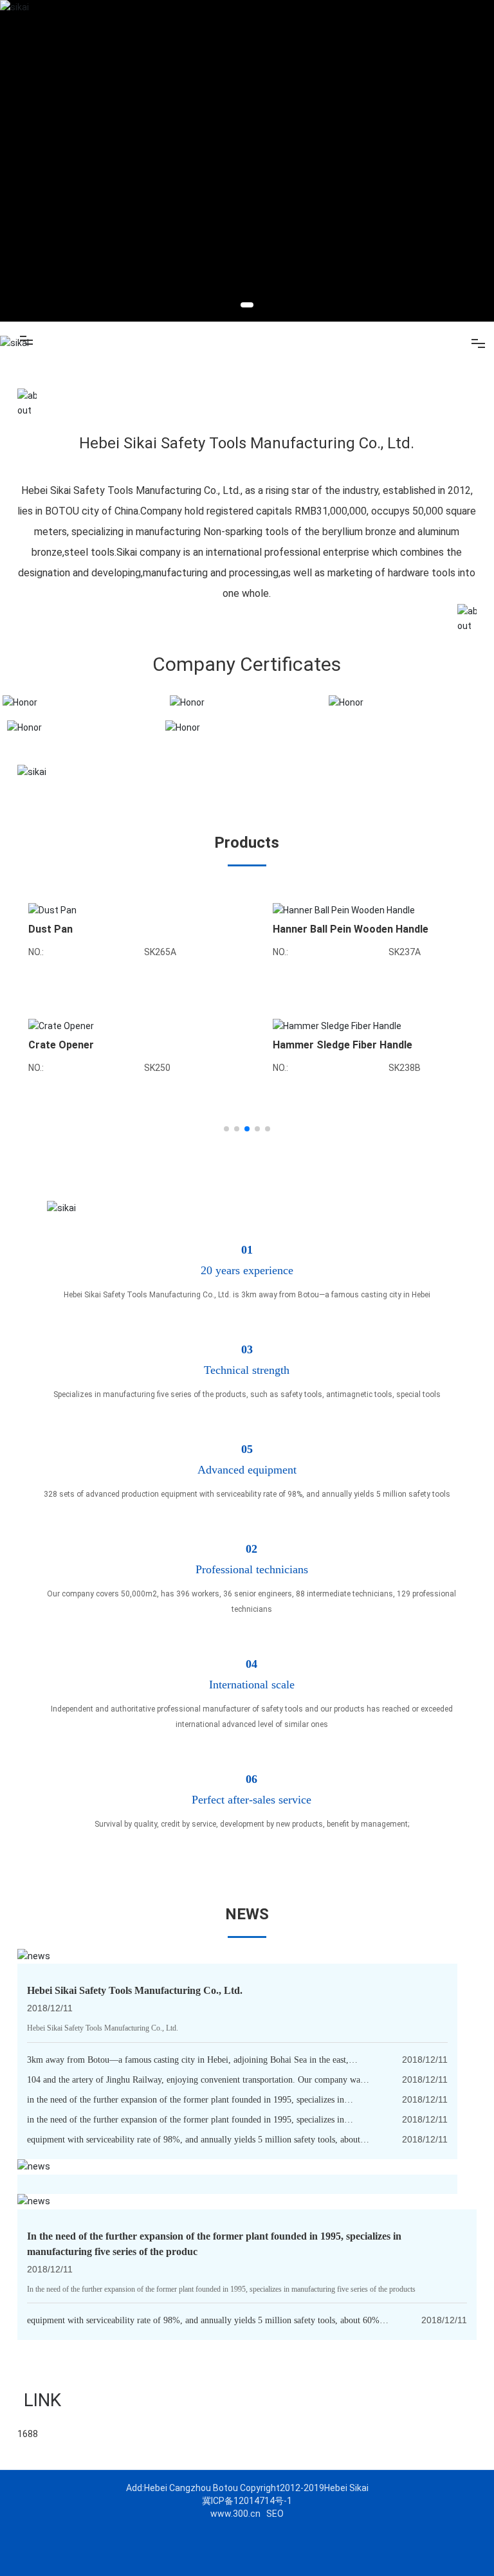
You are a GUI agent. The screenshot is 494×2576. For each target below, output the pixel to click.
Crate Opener (61, 1045)
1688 (28, 2434)
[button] (247, 305)
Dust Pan (50, 929)
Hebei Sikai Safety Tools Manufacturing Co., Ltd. (135, 1990)
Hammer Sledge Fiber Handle (343, 1045)
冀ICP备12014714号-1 (247, 2501)
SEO (275, 2514)
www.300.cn (235, 2514)
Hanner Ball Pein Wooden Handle (351, 929)
